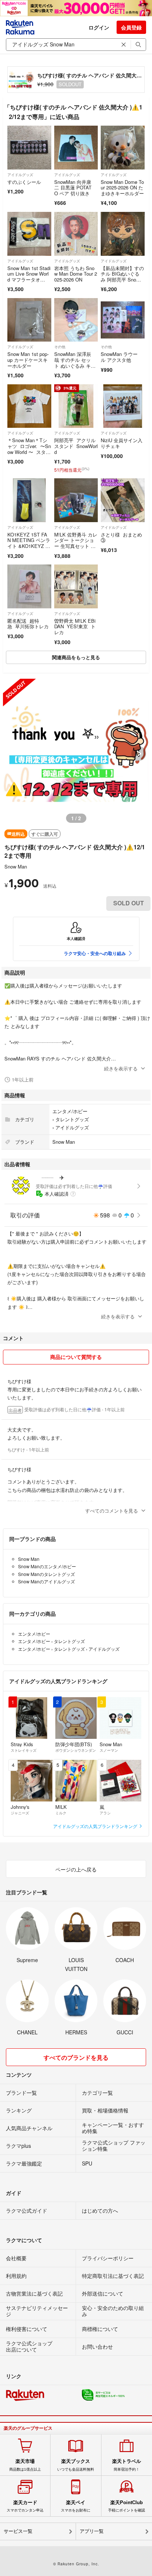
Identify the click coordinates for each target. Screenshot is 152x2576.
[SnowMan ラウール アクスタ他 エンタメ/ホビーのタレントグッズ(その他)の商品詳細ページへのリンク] (123, 320)
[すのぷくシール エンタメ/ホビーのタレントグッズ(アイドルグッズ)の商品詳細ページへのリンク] (29, 148)
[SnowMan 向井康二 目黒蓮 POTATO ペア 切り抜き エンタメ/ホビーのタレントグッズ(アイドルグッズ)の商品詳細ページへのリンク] (76, 148)
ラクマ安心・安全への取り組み (95, 953)
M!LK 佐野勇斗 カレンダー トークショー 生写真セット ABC (76, 543)
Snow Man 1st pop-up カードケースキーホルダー (28, 360)
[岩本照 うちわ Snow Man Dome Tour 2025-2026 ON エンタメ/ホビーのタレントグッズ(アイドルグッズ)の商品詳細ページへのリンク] (76, 234)
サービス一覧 (18, 2531)
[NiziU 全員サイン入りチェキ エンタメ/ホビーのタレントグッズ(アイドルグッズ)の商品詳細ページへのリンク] (123, 406)
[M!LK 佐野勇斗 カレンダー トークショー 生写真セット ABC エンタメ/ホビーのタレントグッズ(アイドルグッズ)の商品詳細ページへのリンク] (76, 500)
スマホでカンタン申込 (25, 2506)
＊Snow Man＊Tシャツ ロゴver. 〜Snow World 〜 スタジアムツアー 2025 (29, 449)
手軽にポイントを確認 (127, 2506)
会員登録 (131, 27)
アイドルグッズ (20, 175)
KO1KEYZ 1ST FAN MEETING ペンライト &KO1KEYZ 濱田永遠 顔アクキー (29, 543)
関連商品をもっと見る (76, 657)
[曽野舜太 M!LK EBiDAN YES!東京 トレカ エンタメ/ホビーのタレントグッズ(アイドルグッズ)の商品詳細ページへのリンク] (76, 586)
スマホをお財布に (76, 2506)
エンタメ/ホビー (70, 1111)
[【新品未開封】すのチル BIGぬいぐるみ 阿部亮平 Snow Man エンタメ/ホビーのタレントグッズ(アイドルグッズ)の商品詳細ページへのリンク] (123, 234)
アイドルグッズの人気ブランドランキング (96, 1826)
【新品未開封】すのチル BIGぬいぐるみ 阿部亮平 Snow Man (122, 277)
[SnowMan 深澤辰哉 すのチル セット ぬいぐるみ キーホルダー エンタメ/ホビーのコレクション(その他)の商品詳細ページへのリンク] (76, 320)
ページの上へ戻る (76, 1869)
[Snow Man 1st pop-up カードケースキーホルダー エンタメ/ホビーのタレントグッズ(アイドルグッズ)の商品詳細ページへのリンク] (29, 320)
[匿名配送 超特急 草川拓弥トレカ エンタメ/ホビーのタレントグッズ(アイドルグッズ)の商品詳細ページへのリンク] (29, 586)
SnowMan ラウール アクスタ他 (119, 357)
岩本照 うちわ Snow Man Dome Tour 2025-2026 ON (76, 274)
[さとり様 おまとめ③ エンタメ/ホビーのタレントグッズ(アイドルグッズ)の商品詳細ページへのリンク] (123, 500)
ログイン (99, 27)
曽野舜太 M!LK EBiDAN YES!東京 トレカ (75, 626)
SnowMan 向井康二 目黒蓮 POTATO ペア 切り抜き (73, 188)
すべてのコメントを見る (112, 1511)
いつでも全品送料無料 (76, 2465)
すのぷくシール (24, 182)
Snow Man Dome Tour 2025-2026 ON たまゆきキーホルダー (122, 188)
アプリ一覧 (92, 2531)
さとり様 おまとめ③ (121, 537)
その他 (60, 347)
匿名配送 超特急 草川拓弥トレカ (28, 624)
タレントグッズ (72, 1119)
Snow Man (16, 866)
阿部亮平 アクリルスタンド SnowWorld (76, 446)
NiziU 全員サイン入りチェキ (122, 443)
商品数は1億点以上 (25, 2465)
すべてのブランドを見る (76, 2057)
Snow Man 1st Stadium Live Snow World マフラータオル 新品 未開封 (29, 277)
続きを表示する (121, 1068)
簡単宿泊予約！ (127, 2465)
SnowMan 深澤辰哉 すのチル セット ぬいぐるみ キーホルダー (75, 363)
